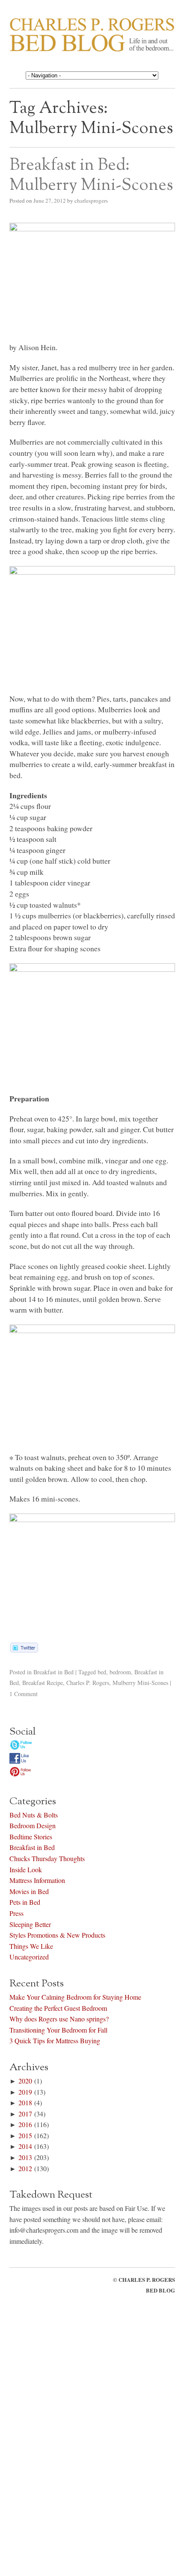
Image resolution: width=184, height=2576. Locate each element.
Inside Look (26, 1869)
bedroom (120, 1672)
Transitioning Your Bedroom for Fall (58, 2030)
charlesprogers (91, 201)
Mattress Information (37, 1880)
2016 (25, 2124)
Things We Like (31, 1946)
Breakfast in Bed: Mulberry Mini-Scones (91, 175)
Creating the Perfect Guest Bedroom (58, 2008)
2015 (25, 2135)
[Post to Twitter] (24, 1649)
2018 (25, 2102)
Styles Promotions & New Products (57, 1935)
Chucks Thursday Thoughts (47, 1858)
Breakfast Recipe (43, 1683)
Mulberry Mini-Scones (140, 1683)
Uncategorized (29, 1957)
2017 (25, 2114)
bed (102, 1672)
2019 (25, 2092)
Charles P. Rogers (88, 1683)
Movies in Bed (29, 1891)
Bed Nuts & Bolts (34, 1815)
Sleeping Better (30, 1924)
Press (16, 1913)
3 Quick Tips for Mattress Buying (55, 2040)
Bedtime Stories (31, 1837)
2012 (25, 2168)
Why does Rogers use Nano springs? (59, 2019)
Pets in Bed (25, 1902)
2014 (25, 2146)
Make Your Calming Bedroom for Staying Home (75, 1997)
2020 (25, 2081)
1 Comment (24, 1694)
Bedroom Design (33, 1825)
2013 (25, 2157)
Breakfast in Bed (53, 1672)
